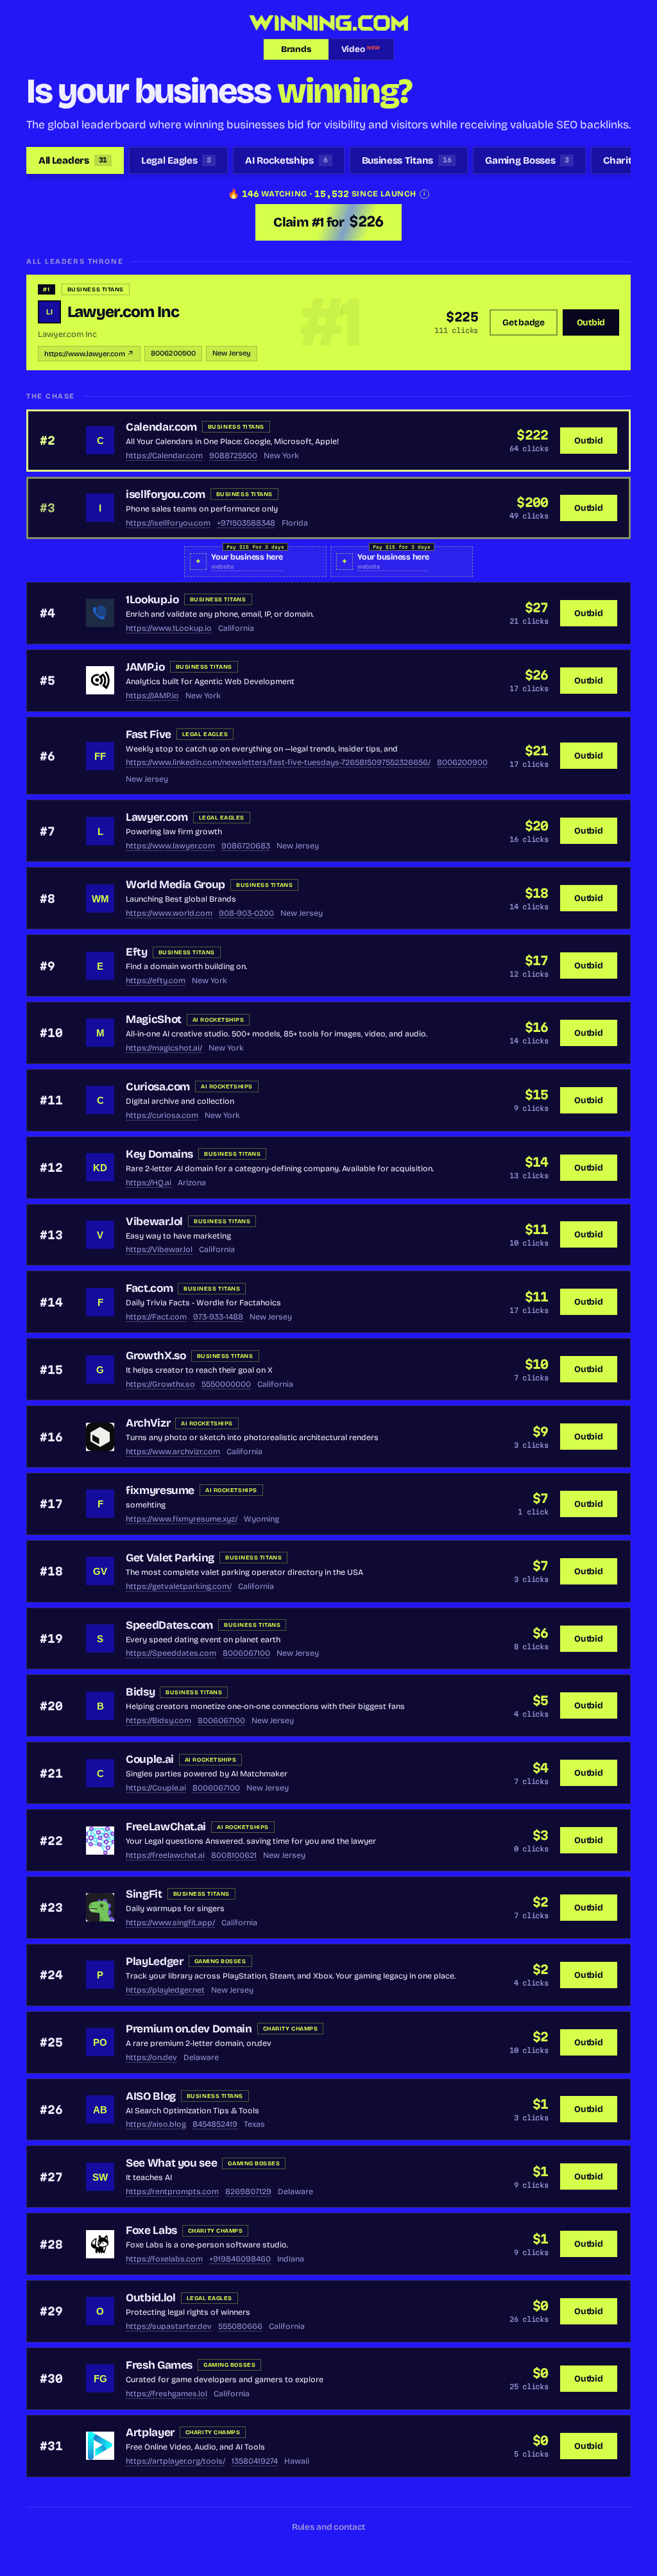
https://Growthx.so (160, 1384)
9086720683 (246, 846)
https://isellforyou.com (168, 523)
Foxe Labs (151, 2230)
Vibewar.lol (154, 1222)
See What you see (171, 2163)
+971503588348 (246, 523)
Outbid (591, 322)
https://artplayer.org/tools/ (175, 2461)
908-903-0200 (246, 913)
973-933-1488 (218, 1317)
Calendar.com (161, 427)
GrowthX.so (156, 1356)
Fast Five (149, 734)
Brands (296, 49)
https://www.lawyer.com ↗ (89, 354)
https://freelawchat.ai (165, 1855)
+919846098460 (240, 2259)
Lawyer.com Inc (124, 312)
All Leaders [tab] (73, 160)
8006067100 (246, 1653)
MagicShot (154, 1019)
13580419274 (255, 2461)
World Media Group (175, 885)
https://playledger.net (165, 1990)
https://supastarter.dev (169, 2326)
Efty (137, 952)
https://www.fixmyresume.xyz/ (182, 1519)
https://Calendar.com (164, 455)
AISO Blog (151, 2096)
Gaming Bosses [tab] (527, 160)
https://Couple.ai (156, 1788)
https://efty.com (156, 980)
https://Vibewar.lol (159, 1249)
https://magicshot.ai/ (164, 1048)
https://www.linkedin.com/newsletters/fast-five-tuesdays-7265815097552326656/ (278, 762)
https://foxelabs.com (164, 2259)
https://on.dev (151, 2057)
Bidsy (140, 1692)
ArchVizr (148, 1423)
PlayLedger (155, 1962)
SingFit (144, 1894)
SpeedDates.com (169, 1625)
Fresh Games (159, 2365)
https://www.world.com (169, 913)
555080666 (240, 2326)
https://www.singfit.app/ (170, 1922)
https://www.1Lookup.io (169, 628)
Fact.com (149, 1288)
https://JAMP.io (152, 695)
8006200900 (173, 353)
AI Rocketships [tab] (286, 160)
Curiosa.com (158, 1087)
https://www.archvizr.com (173, 1451)
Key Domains (159, 1154)
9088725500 (233, 455)
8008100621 (234, 1855)
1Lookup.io (152, 600)
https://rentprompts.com (172, 2191)
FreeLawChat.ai (166, 1827)
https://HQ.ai (149, 1182)
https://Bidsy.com (158, 1720)
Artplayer (150, 2433)
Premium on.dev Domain (189, 2029)
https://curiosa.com (162, 1115)
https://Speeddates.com (171, 1653)
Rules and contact (329, 2527)
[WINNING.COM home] (328, 23)
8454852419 (215, 2124)
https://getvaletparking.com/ (179, 1586)
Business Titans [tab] (407, 160)
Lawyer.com (157, 817)
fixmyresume (160, 1490)
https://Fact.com (156, 1317)
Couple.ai (150, 1759)
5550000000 (226, 1384)
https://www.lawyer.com (170, 846)
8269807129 (248, 2191)
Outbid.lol (151, 2298)
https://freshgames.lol (166, 2393)
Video (361, 49)
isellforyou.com (166, 494)
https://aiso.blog (156, 2124)
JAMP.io (145, 667)
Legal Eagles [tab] (176, 160)
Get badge (524, 322)
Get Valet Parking (170, 1558)
